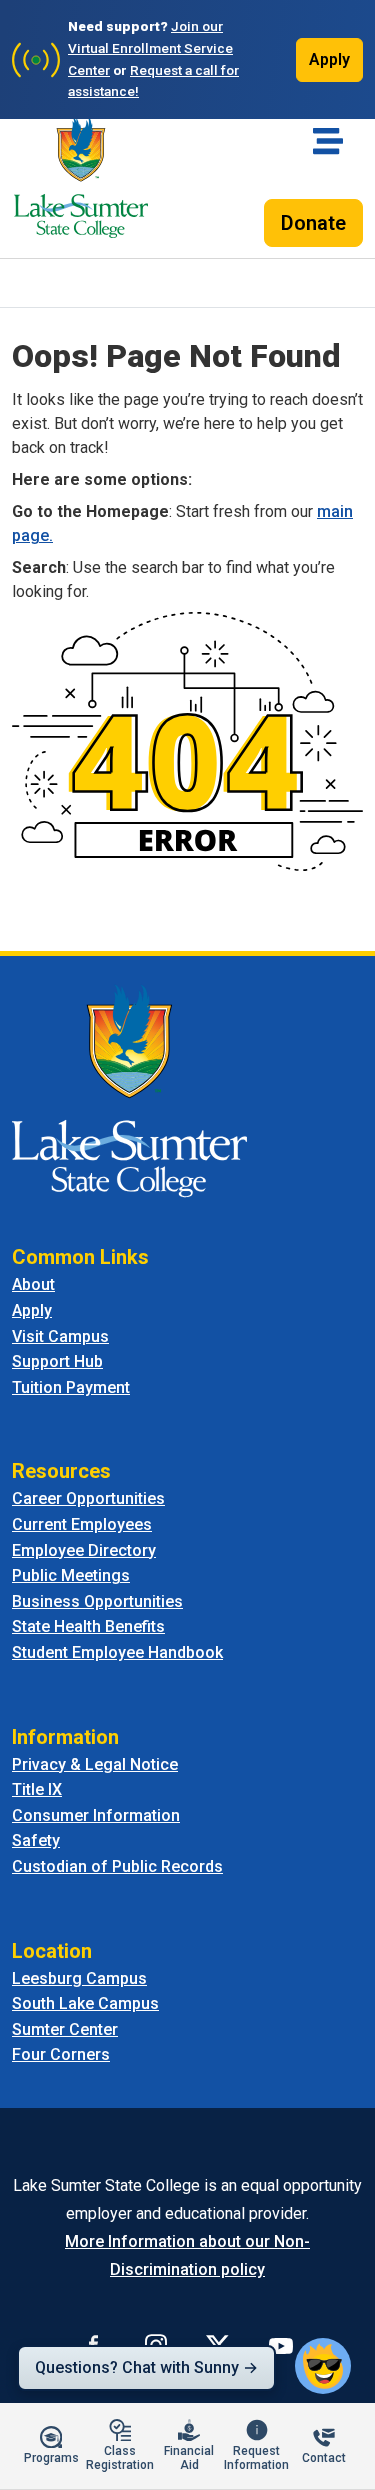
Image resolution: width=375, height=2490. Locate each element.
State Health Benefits (88, 1626)
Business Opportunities (97, 1601)
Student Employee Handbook (117, 1652)
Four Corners (61, 2054)
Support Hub (57, 1361)
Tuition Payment (71, 1387)
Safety (36, 1840)
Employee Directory (84, 1550)
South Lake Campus (85, 2003)
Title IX (37, 1789)
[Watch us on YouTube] (281, 2345)
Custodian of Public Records (117, 1866)
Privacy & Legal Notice (95, 1764)
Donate (313, 223)
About (33, 1284)
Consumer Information (96, 1815)
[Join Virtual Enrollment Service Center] (36, 60)
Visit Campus (60, 1336)
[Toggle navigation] (328, 141)
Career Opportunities (88, 1498)
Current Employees (82, 1524)
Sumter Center (65, 2029)
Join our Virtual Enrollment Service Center (150, 48)
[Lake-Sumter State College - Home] (81, 177)
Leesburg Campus (79, 1978)
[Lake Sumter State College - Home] (129, 1090)
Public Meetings (71, 1575)
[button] (323, 2366)
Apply (329, 59)
